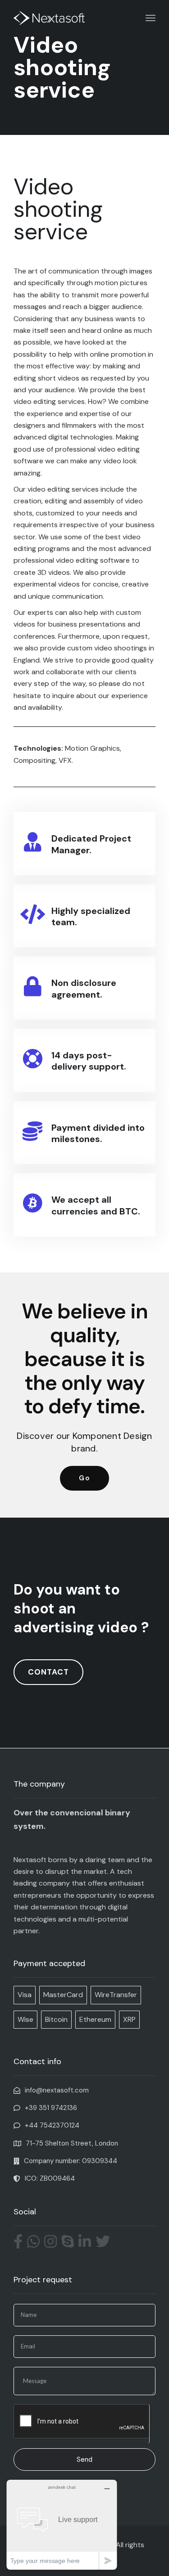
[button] (84, 1478)
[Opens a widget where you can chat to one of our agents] (62, 2524)
